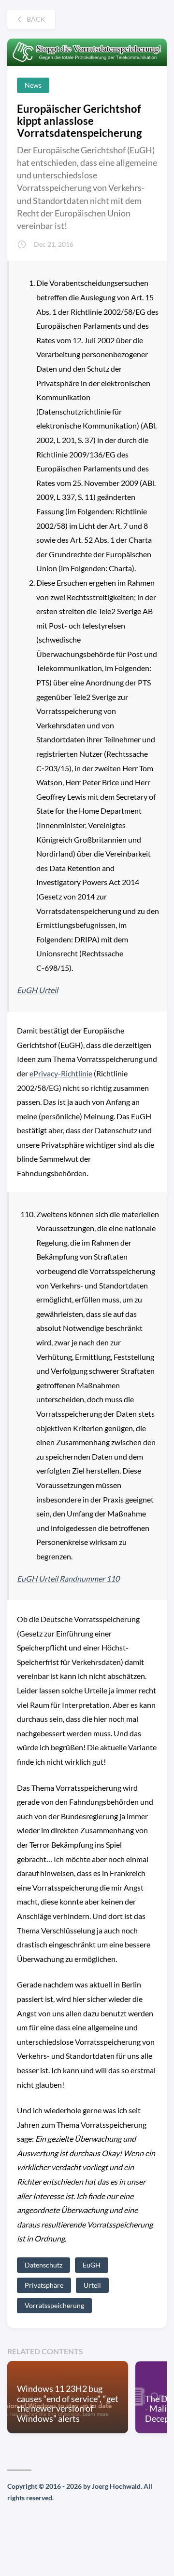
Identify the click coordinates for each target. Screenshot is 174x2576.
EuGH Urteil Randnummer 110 (68, 1578)
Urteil (92, 2285)
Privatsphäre (44, 2285)
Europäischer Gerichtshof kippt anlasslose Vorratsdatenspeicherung (79, 121)
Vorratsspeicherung (54, 2305)
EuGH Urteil (37, 990)
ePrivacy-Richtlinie (61, 1073)
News (33, 85)
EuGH (92, 2265)
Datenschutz (43, 2265)
